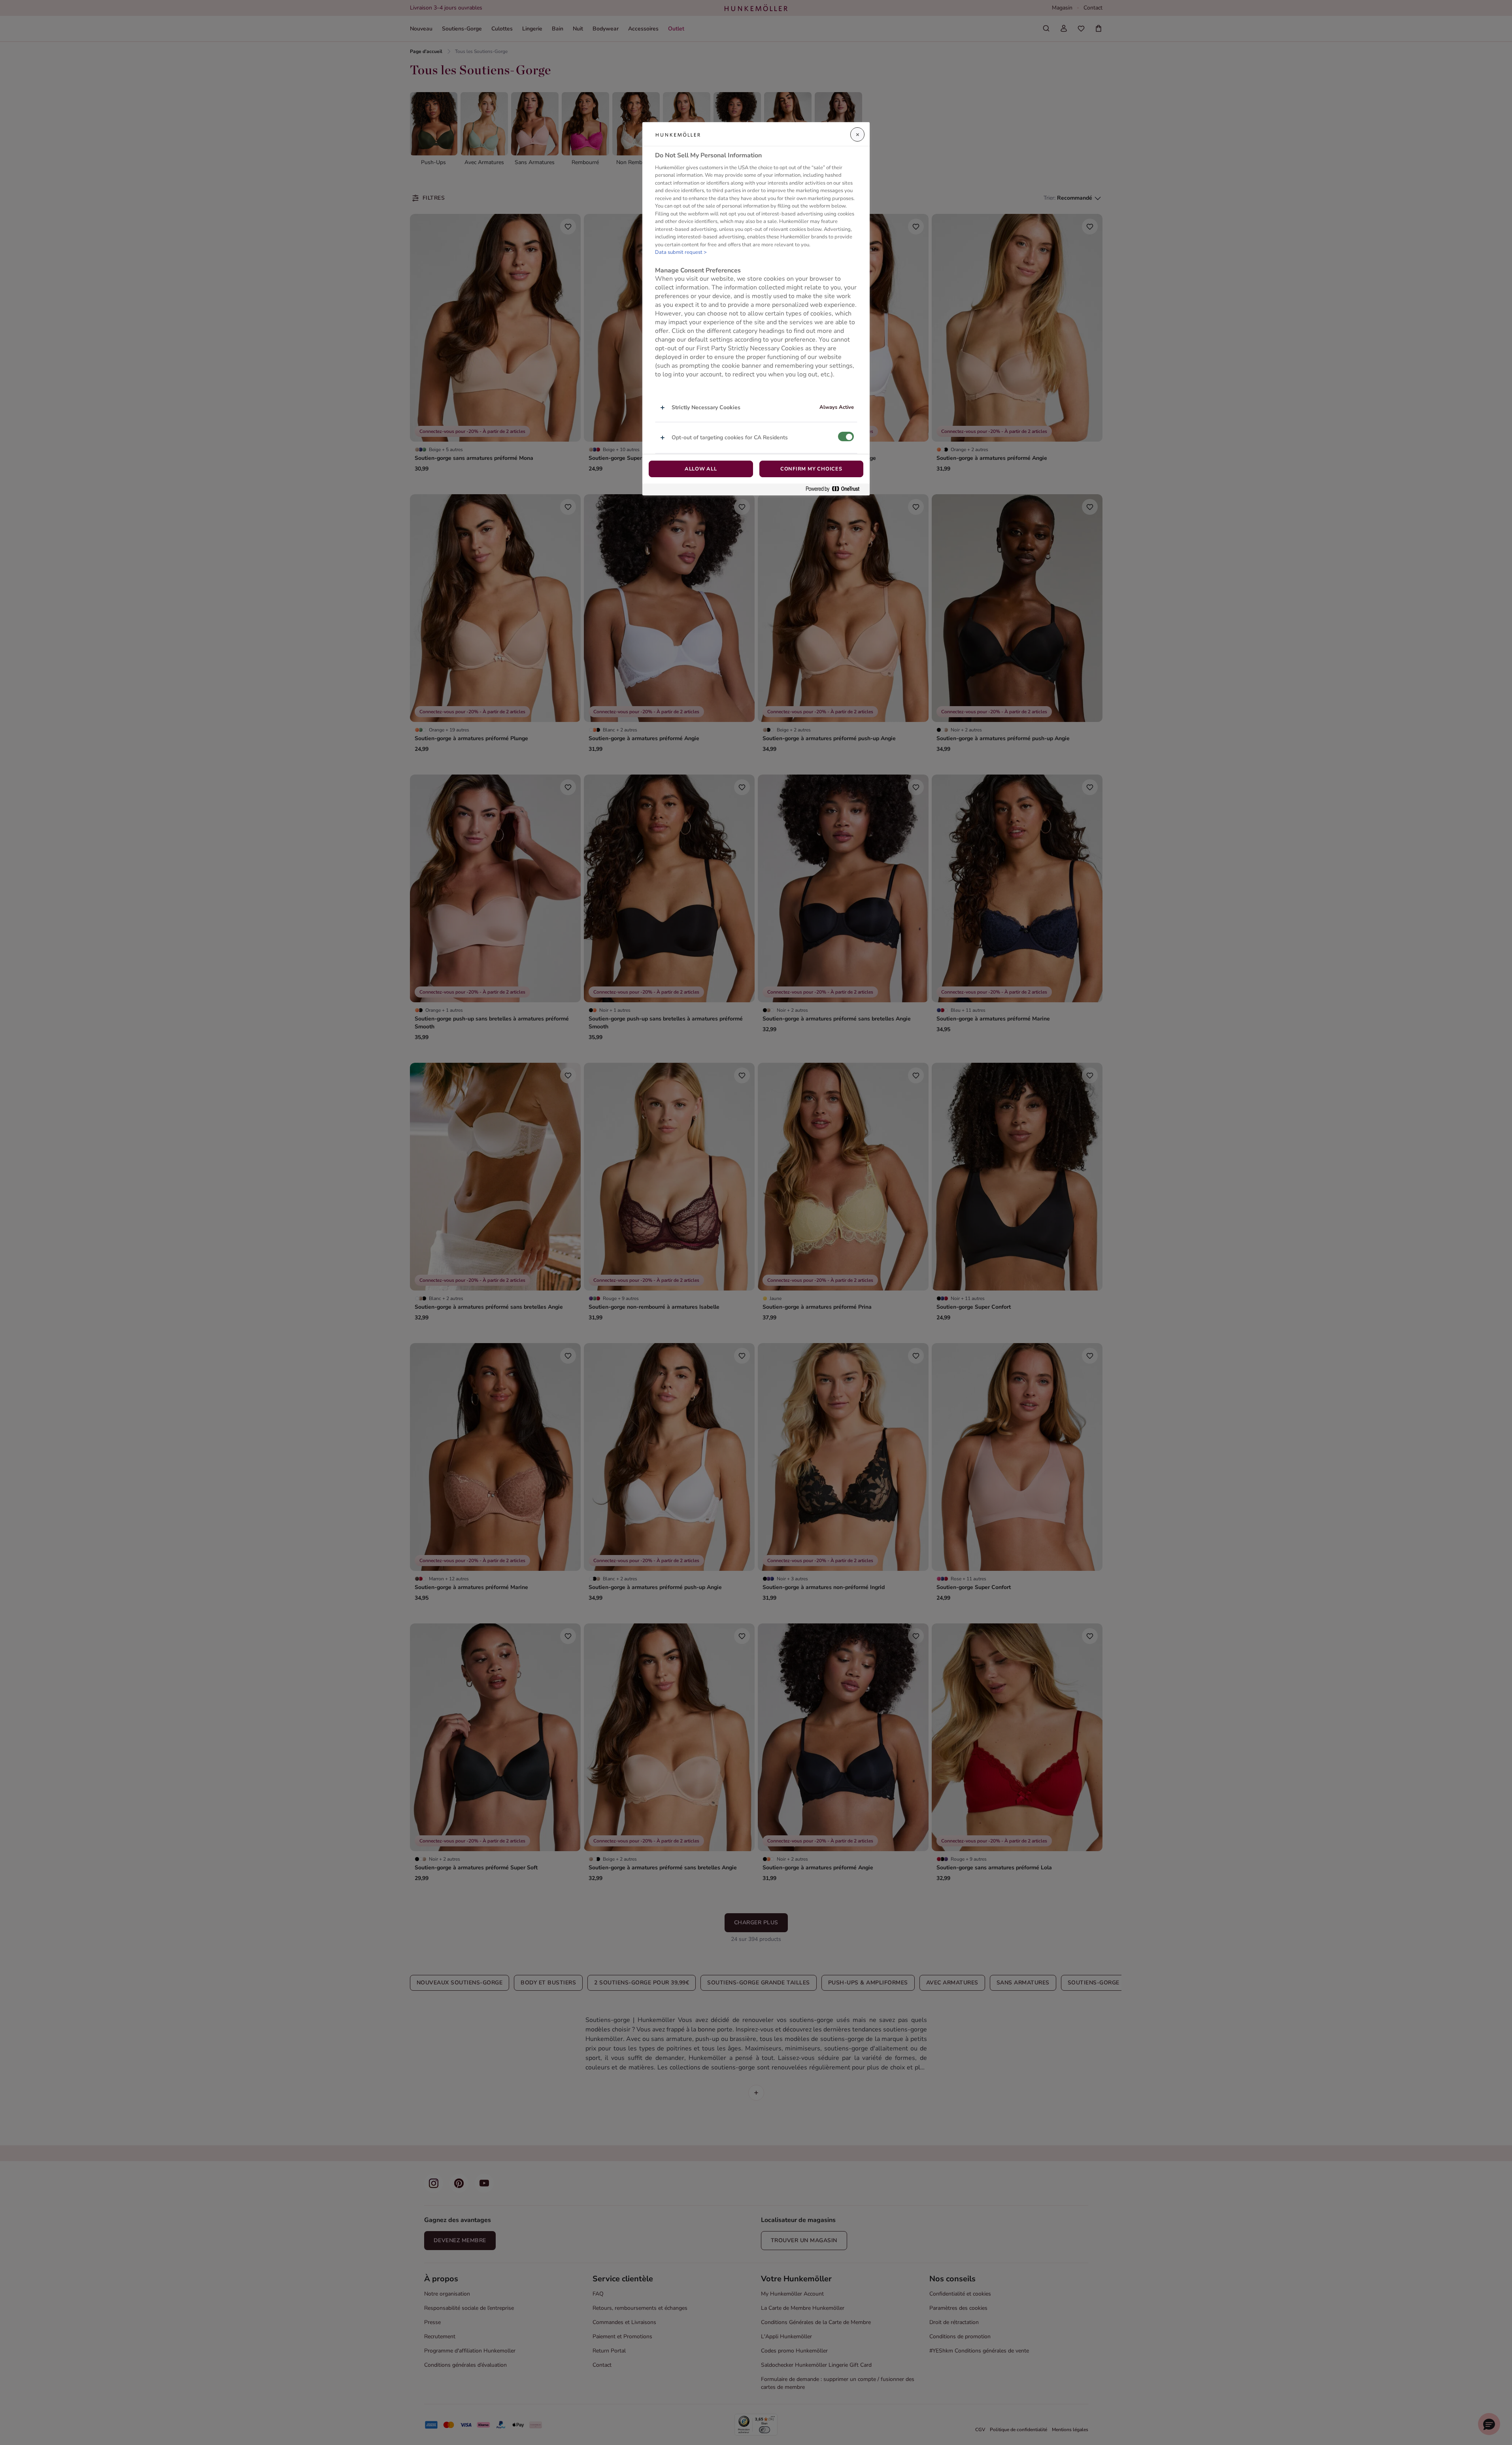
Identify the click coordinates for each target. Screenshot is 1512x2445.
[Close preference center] (857, 134)
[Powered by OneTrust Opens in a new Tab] (836, 489)
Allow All (701, 469)
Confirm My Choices (811, 469)
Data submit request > (681, 252)
